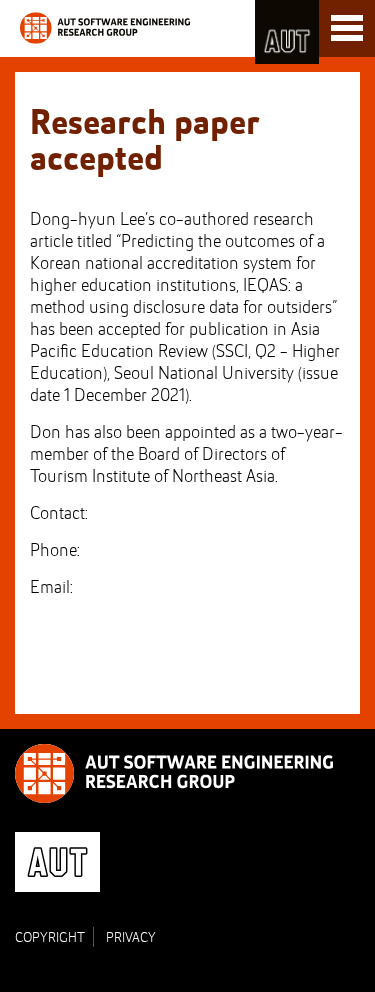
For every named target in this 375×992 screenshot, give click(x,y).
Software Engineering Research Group (105, 28)
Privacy (131, 938)
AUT (287, 32)
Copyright (50, 938)
